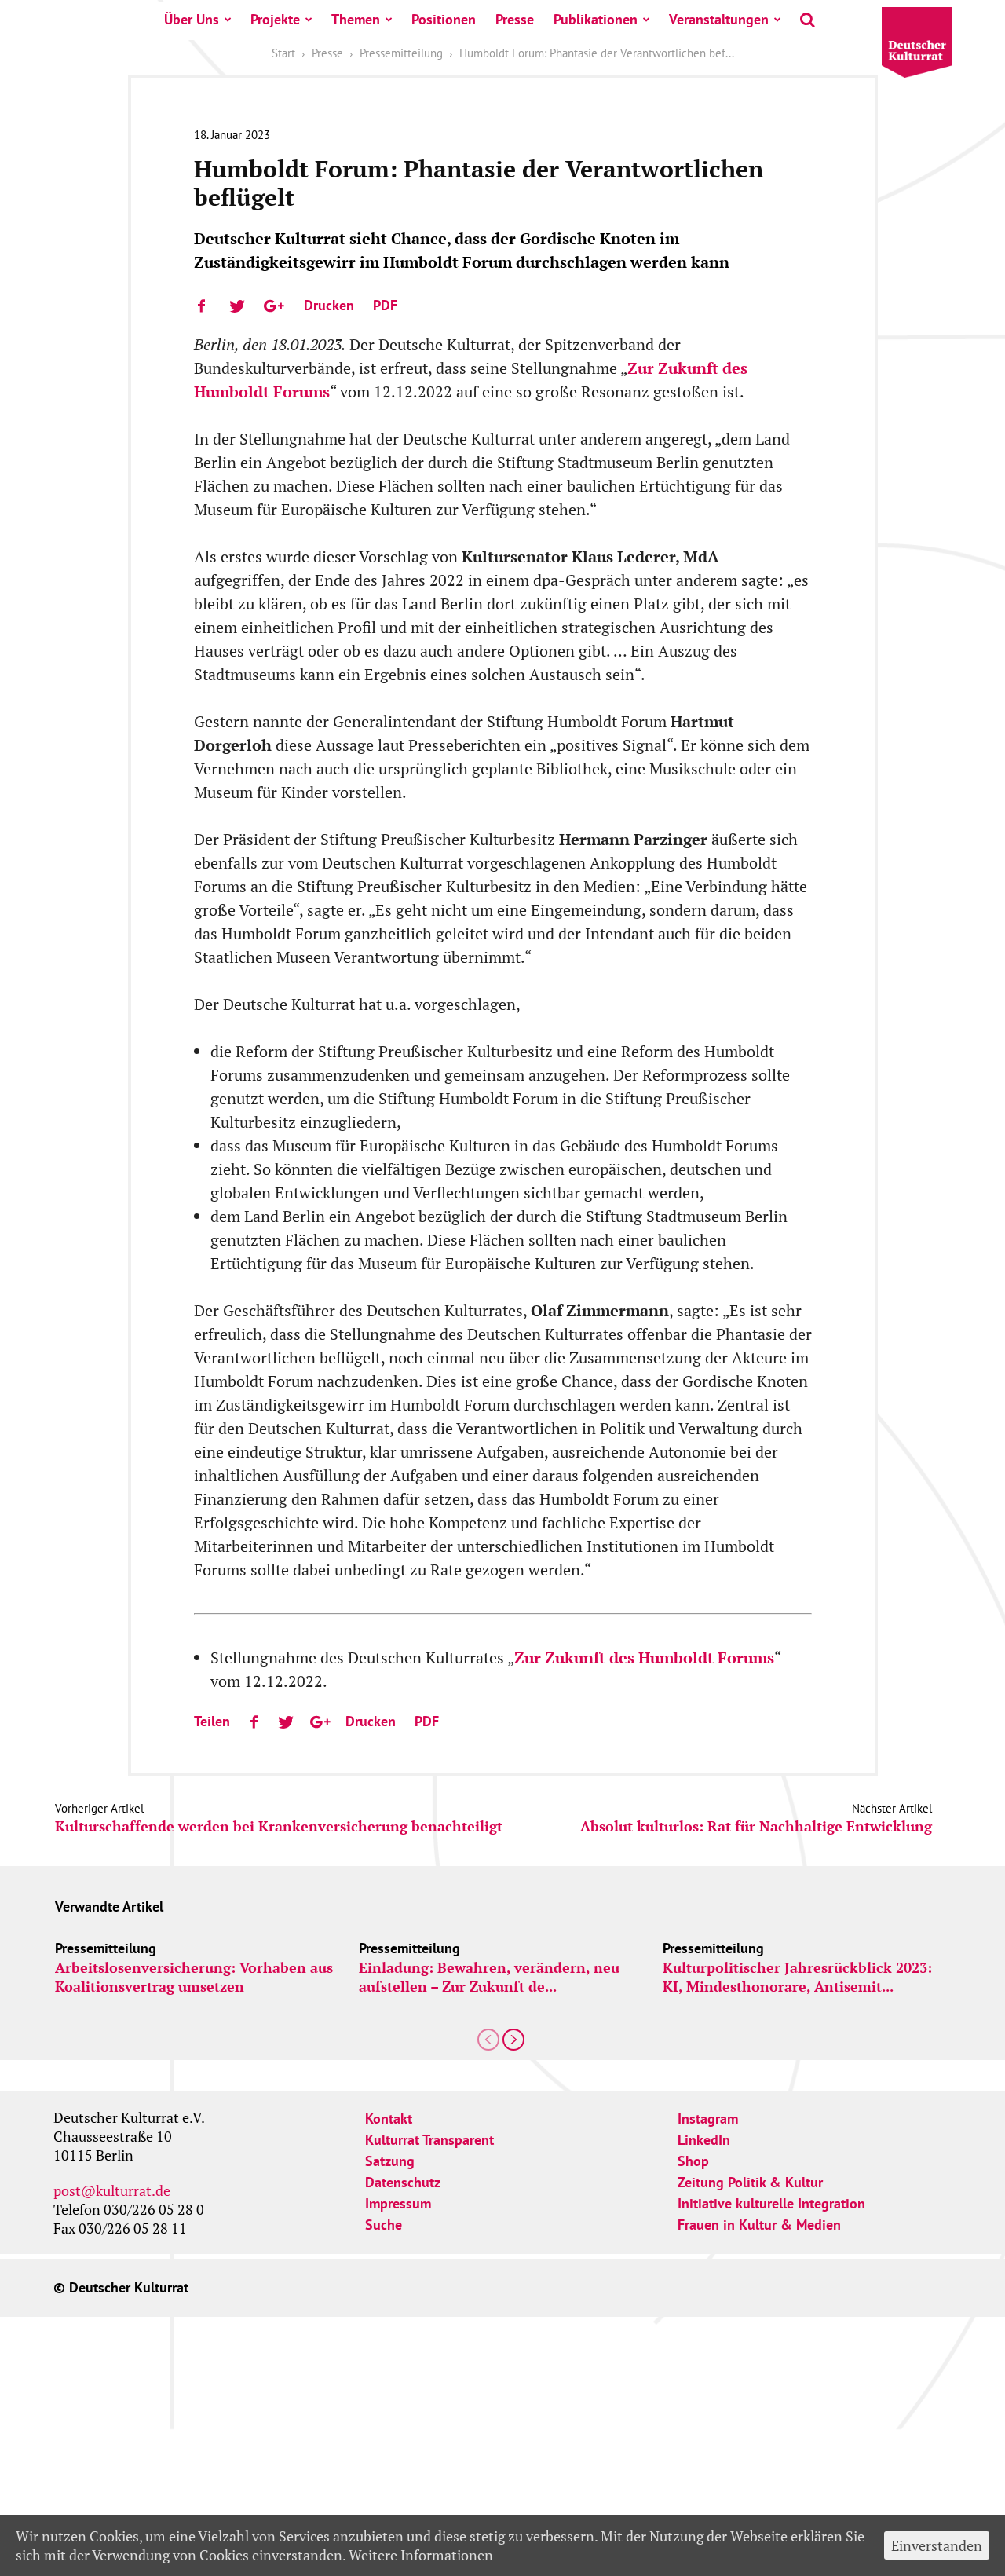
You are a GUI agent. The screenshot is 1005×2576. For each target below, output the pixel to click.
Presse (515, 19)
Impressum (398, 2203)
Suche (384, 2225)
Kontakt (389, 2119)
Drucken (329, 305)
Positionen (444, 19)
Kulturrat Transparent (429, 2140)
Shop (693, 2161)
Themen (356, 19)
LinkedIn (704, 2140)
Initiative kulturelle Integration (771, 2203)
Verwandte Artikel (109, 1906)
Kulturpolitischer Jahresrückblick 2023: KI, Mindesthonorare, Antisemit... (797, 1977)
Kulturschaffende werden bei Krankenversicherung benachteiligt (279, 1826)
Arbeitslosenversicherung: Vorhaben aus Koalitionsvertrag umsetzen (194, 1977)
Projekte (275, 19)
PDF (385, 305)
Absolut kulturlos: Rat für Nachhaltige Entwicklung (756, 1826)
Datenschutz (403, 2182)
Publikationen (596, 19)
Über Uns (192, 19)
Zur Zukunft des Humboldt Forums (644, 1658)
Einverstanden (937, 2545)
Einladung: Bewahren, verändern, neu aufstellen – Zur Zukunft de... (489, 1977)
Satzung (390, 2161)
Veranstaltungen (719, 19)
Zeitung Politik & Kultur (750, 2182)
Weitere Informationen (421, 2555)
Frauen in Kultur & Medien (759, 2225)
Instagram (708, 2119)
